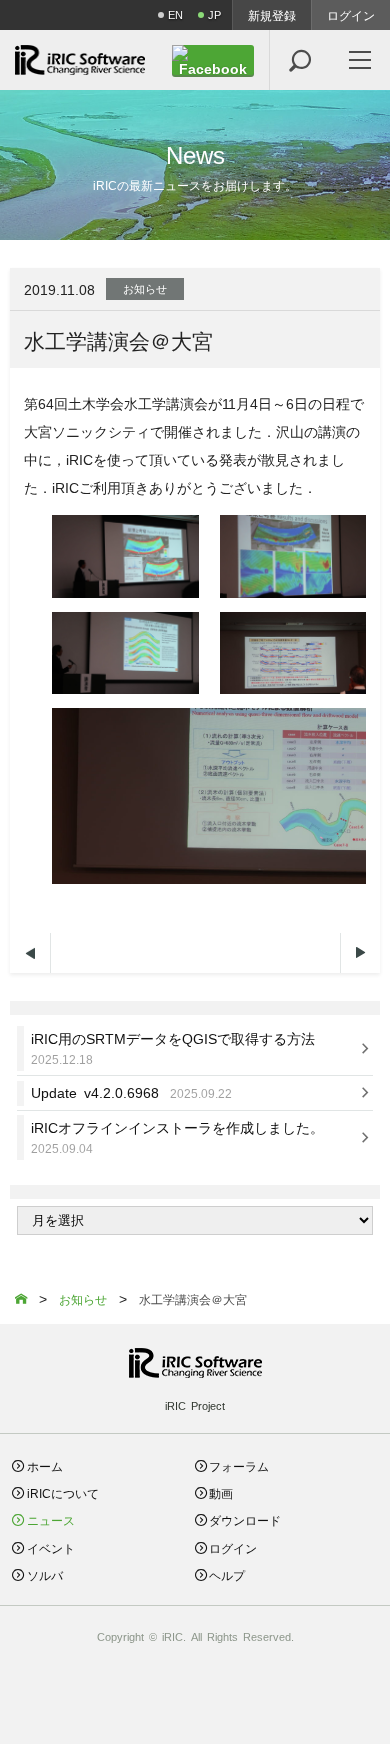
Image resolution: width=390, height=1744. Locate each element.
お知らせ (145, 288)
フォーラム (239, 1465)
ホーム (45, 1465)
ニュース (51, 1519)
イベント (51, 1547)
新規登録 (272, 15)
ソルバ (45, 1574)
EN (175, 14)
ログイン (351, 15)
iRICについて (63, 1492)
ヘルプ (227, 1574)
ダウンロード (245, 1519)
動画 (221, 1492)
